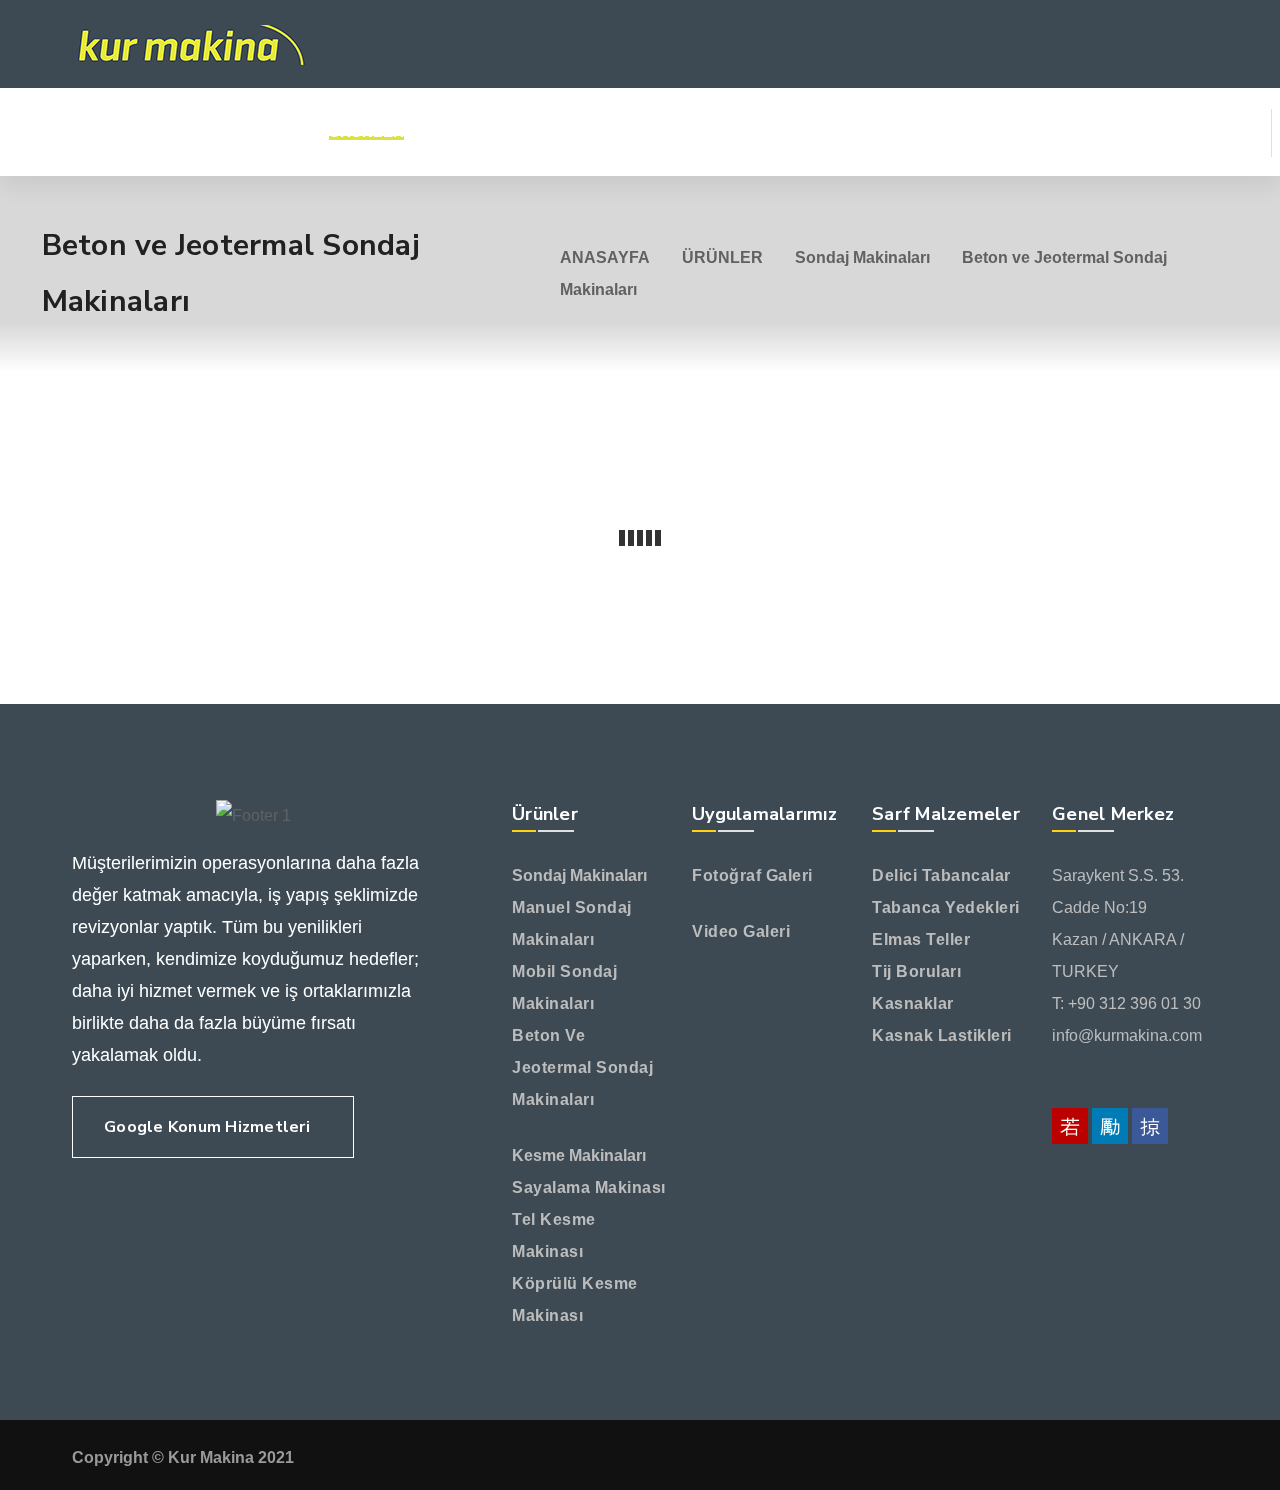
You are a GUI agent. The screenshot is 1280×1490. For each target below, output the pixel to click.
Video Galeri (741, 931)
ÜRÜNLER (722, 257)
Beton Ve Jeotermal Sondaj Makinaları (582, 1067)
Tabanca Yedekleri (946, 907)
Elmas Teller (921, 939)
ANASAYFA (605, 257)
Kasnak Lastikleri (942, 1035)
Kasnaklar (913, 1003)
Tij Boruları (916, 971)
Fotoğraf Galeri (752, 875)
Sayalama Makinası (589, 1187)
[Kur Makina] (188, 44)
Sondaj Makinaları (862, 257)
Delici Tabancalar (941, 875)
